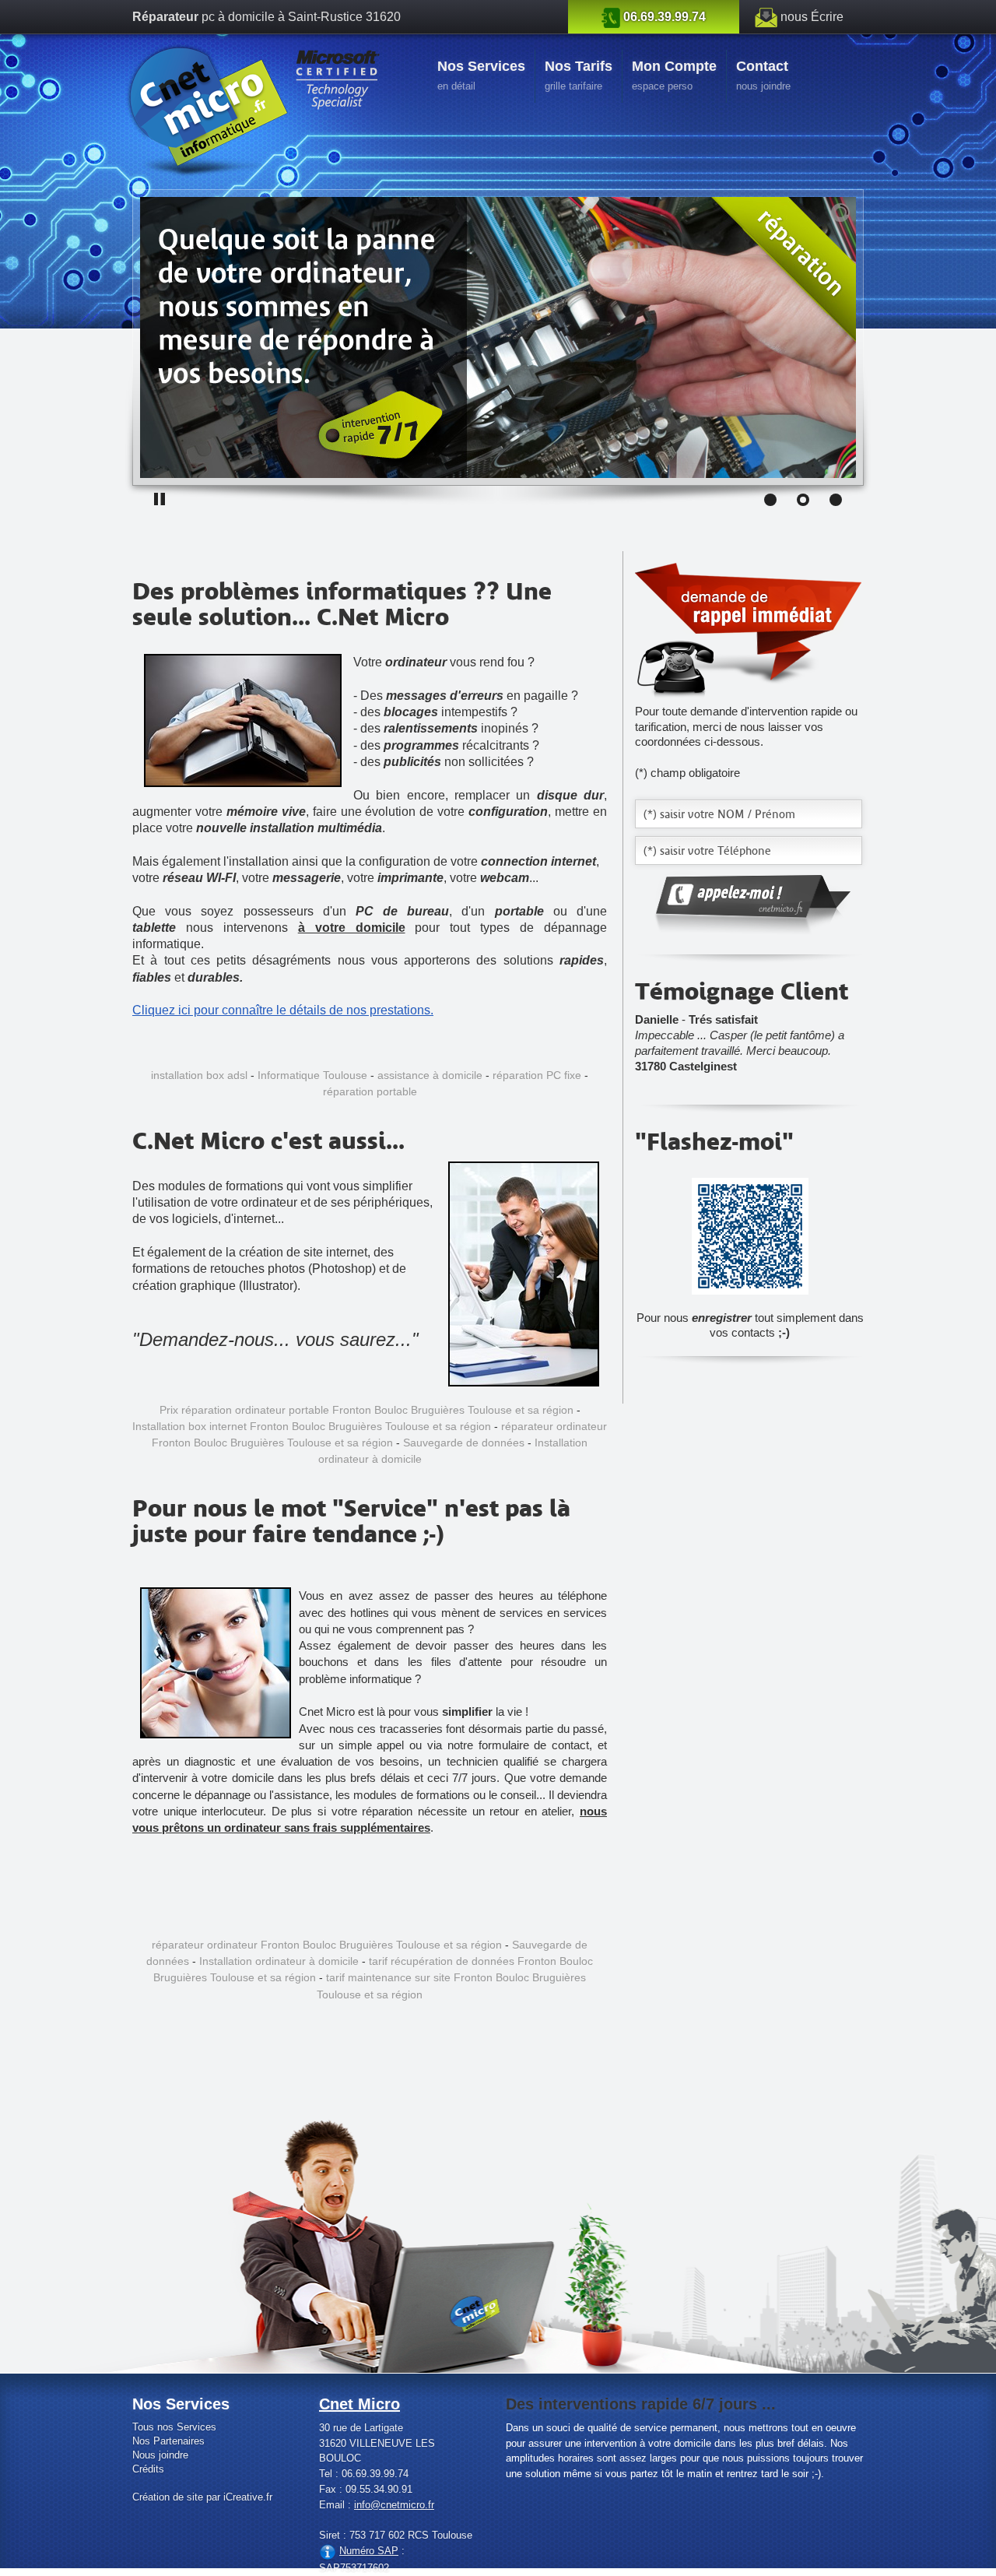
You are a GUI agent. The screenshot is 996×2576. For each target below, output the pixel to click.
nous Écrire (812, 17)
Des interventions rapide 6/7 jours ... (641, 2404)
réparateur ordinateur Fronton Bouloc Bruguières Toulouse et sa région (327, 1945)
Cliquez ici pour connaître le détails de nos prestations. (283, 1010)
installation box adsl (199, 1075)
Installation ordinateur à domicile (279, 1961)
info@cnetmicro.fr (394, 2505)
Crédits (148, 2469)
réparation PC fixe (537, 1075)
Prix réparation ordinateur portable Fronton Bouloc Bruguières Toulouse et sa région (366, 1410)
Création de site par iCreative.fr (202, 2497)
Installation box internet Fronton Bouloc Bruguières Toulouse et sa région (312, 1426)
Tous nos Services (174, 2427)
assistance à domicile (430, 1075)
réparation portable (370, 1091)
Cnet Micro (359, 2404)
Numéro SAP (369, 2551)
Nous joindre (160, 2455)
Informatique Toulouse (312, 1075)
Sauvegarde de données (464, 1443)
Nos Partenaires (168, 2441)
